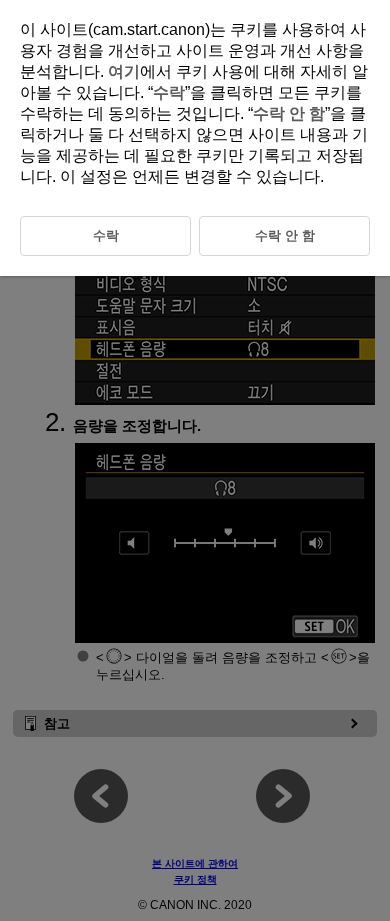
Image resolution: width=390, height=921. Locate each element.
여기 (124, 71)
